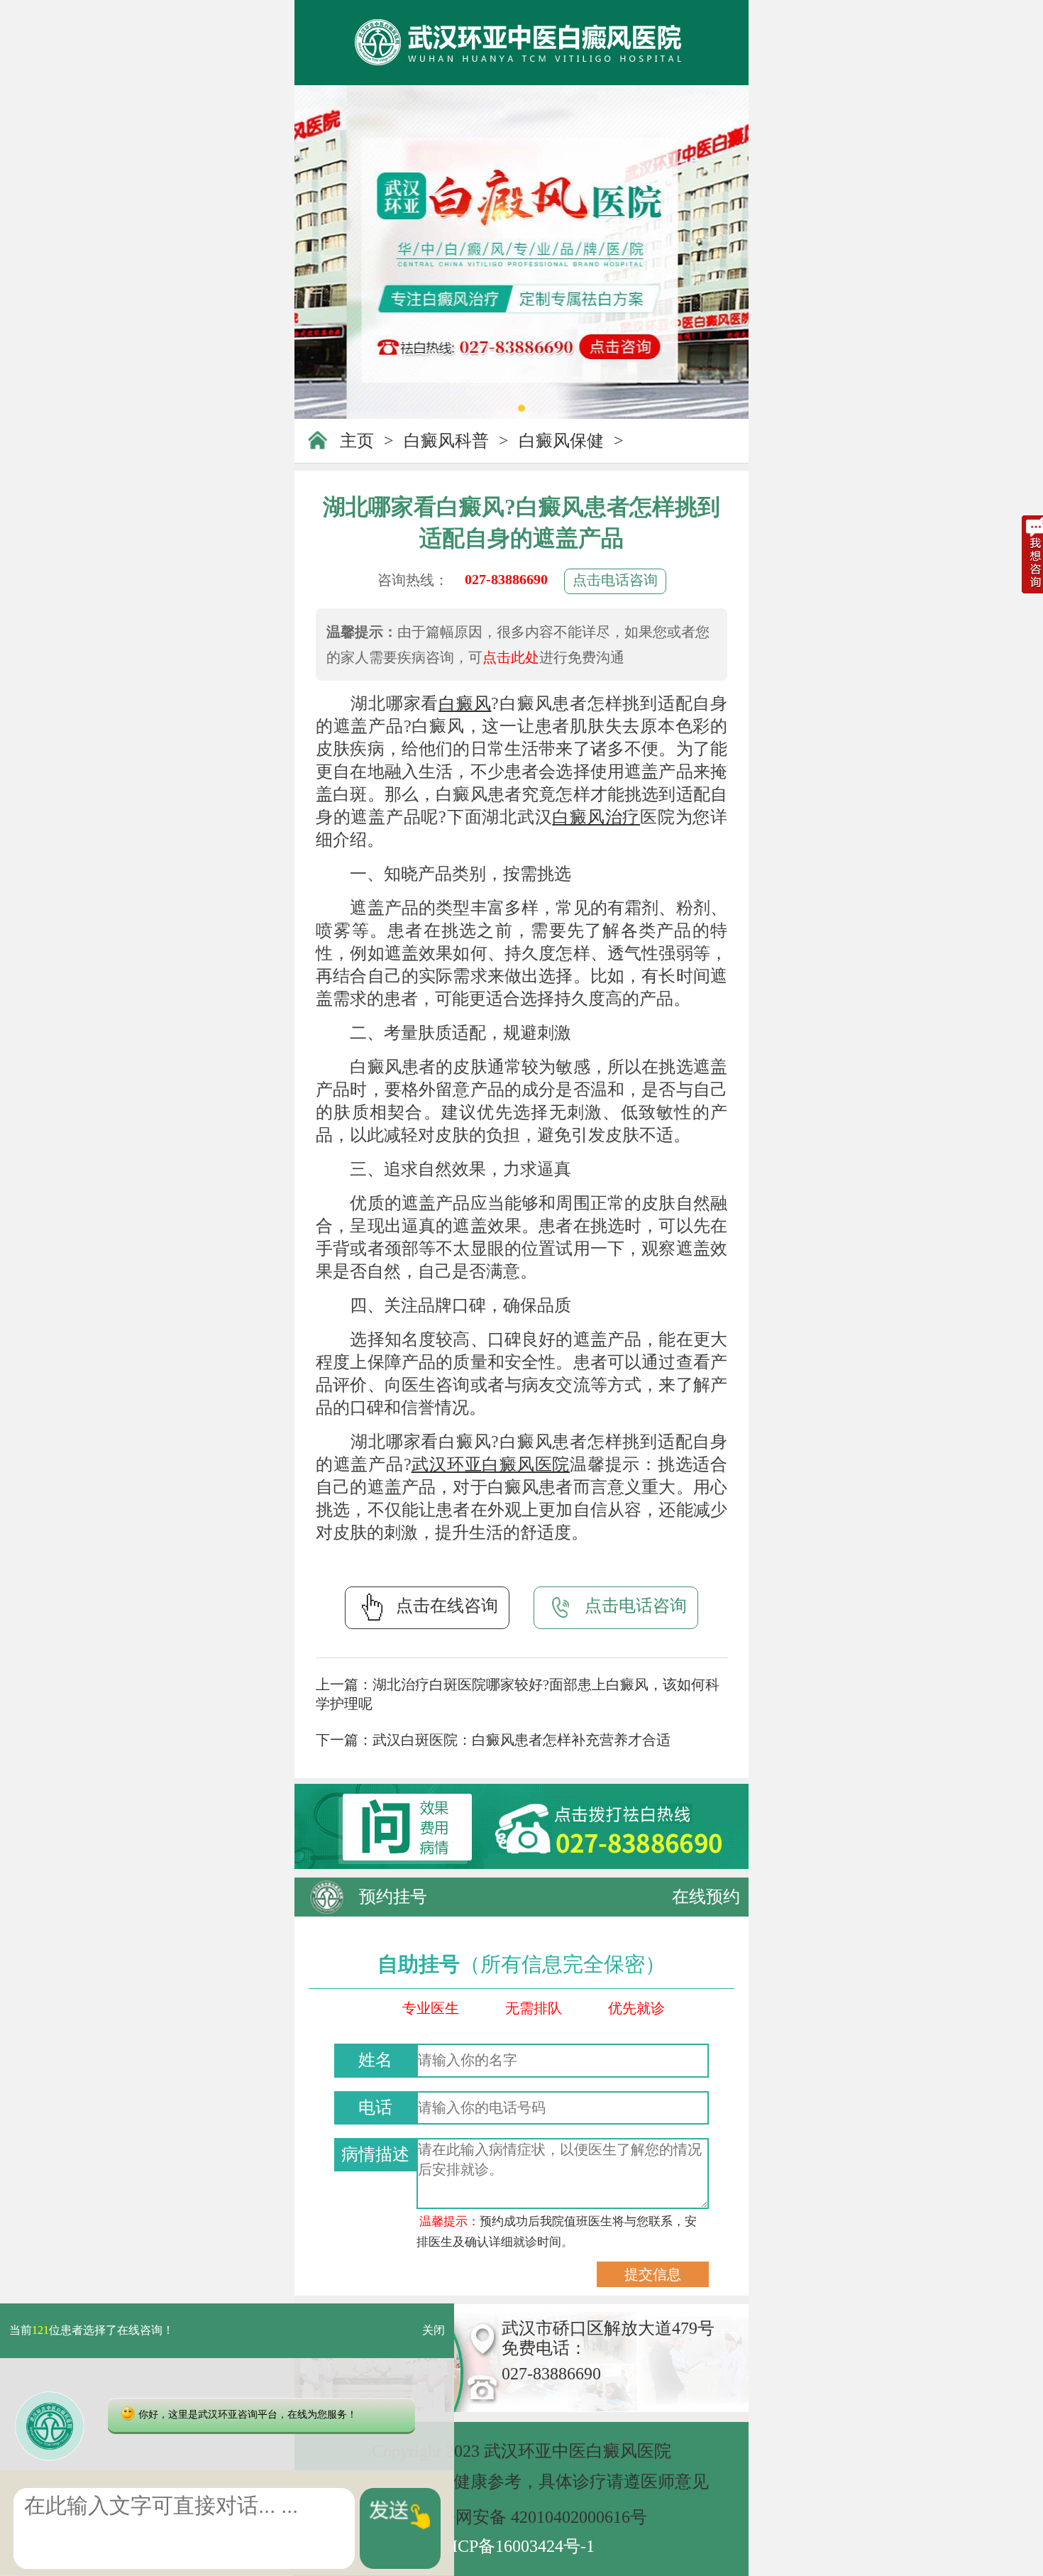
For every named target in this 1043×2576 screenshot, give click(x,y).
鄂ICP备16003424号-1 (515, 2546)
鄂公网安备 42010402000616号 (534, 2517)
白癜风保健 (561, 441)
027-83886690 (506, 579)
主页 (357, 441)
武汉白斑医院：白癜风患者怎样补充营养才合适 (521, 1740)
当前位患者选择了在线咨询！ (92, 2331)
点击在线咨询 (447, 1606)
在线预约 (706, 1897)
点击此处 (511, 657)
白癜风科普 (446, 441)
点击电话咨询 (615, 580)
